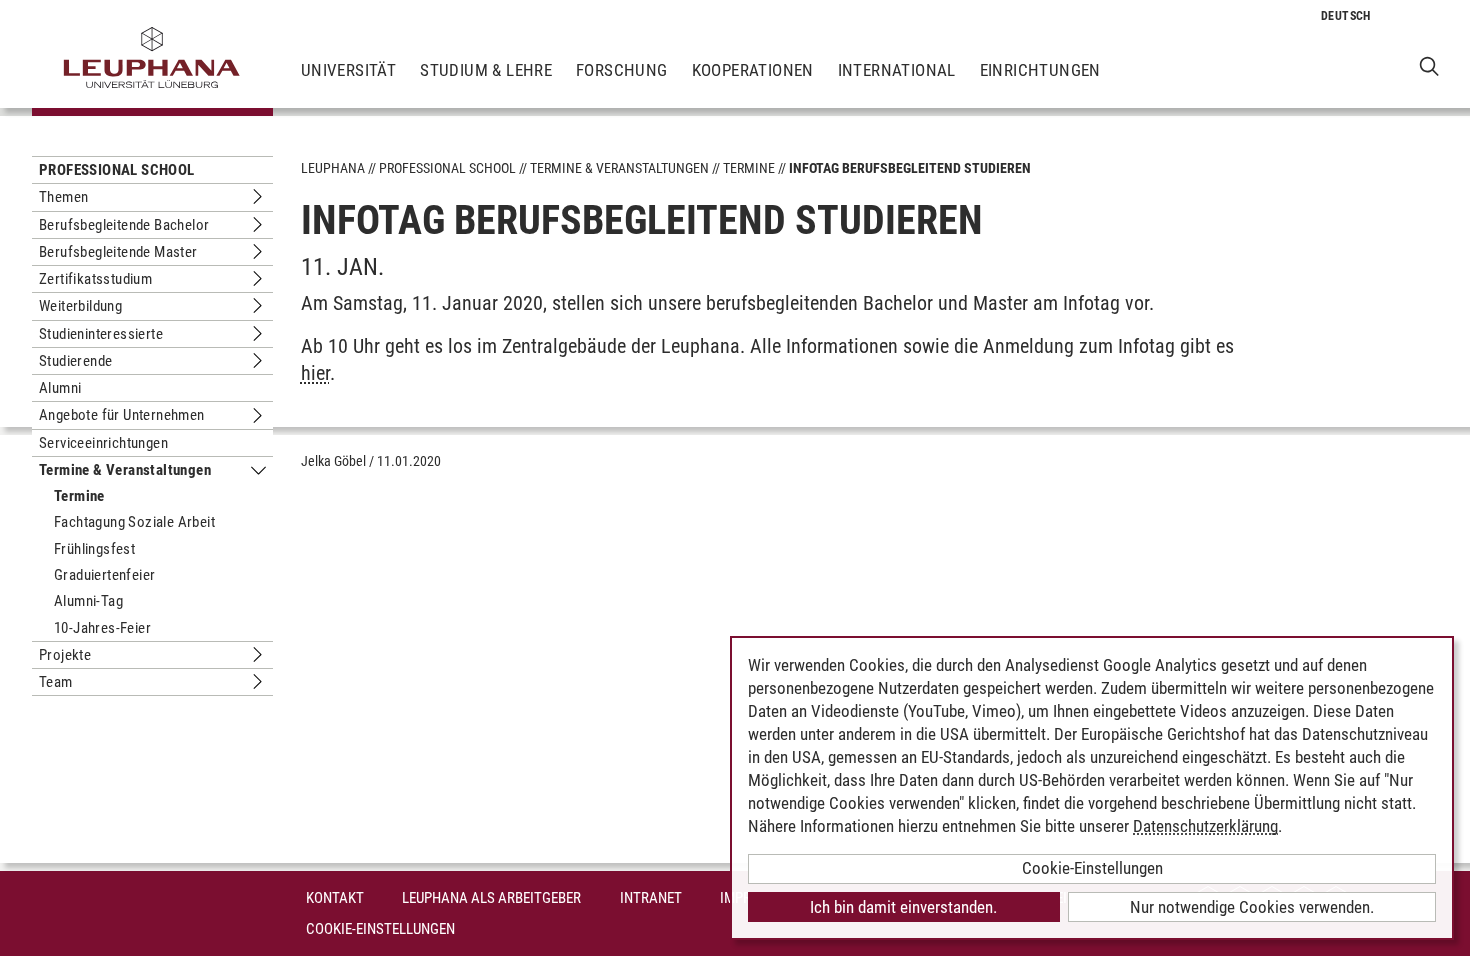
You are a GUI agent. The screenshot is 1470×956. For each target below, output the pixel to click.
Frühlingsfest (94, 549)
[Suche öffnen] (1429, 65)
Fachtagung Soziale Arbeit (134, 522)
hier (315, 373)
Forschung (622, 70)
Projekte (65, 655)
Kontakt (335, 898)
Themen (63, 197)
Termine (79, 496)
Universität (348, 70)
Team (56, 682)
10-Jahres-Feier (102, 628)
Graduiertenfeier (104, 575)
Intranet (651, 898)
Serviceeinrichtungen (103, 443)
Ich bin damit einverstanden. (903, 907)
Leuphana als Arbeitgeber (491, 898)
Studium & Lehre (486, 70)
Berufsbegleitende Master (118, 252)
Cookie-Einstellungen (380, 929)
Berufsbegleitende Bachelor (124, 225)
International (897, 70)
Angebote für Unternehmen (122, 415)
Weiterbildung (80, 306)
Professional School (117, 170)
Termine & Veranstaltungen (125, 470)
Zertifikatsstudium (95, 279)
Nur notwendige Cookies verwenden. (1252, 907)
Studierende (75, 361)
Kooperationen (753, 70)
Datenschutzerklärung (1205, 826)
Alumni (60, 388)
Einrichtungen (1040, 70)
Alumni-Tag (88, 601)
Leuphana (333, 168)
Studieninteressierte (101, 334)
